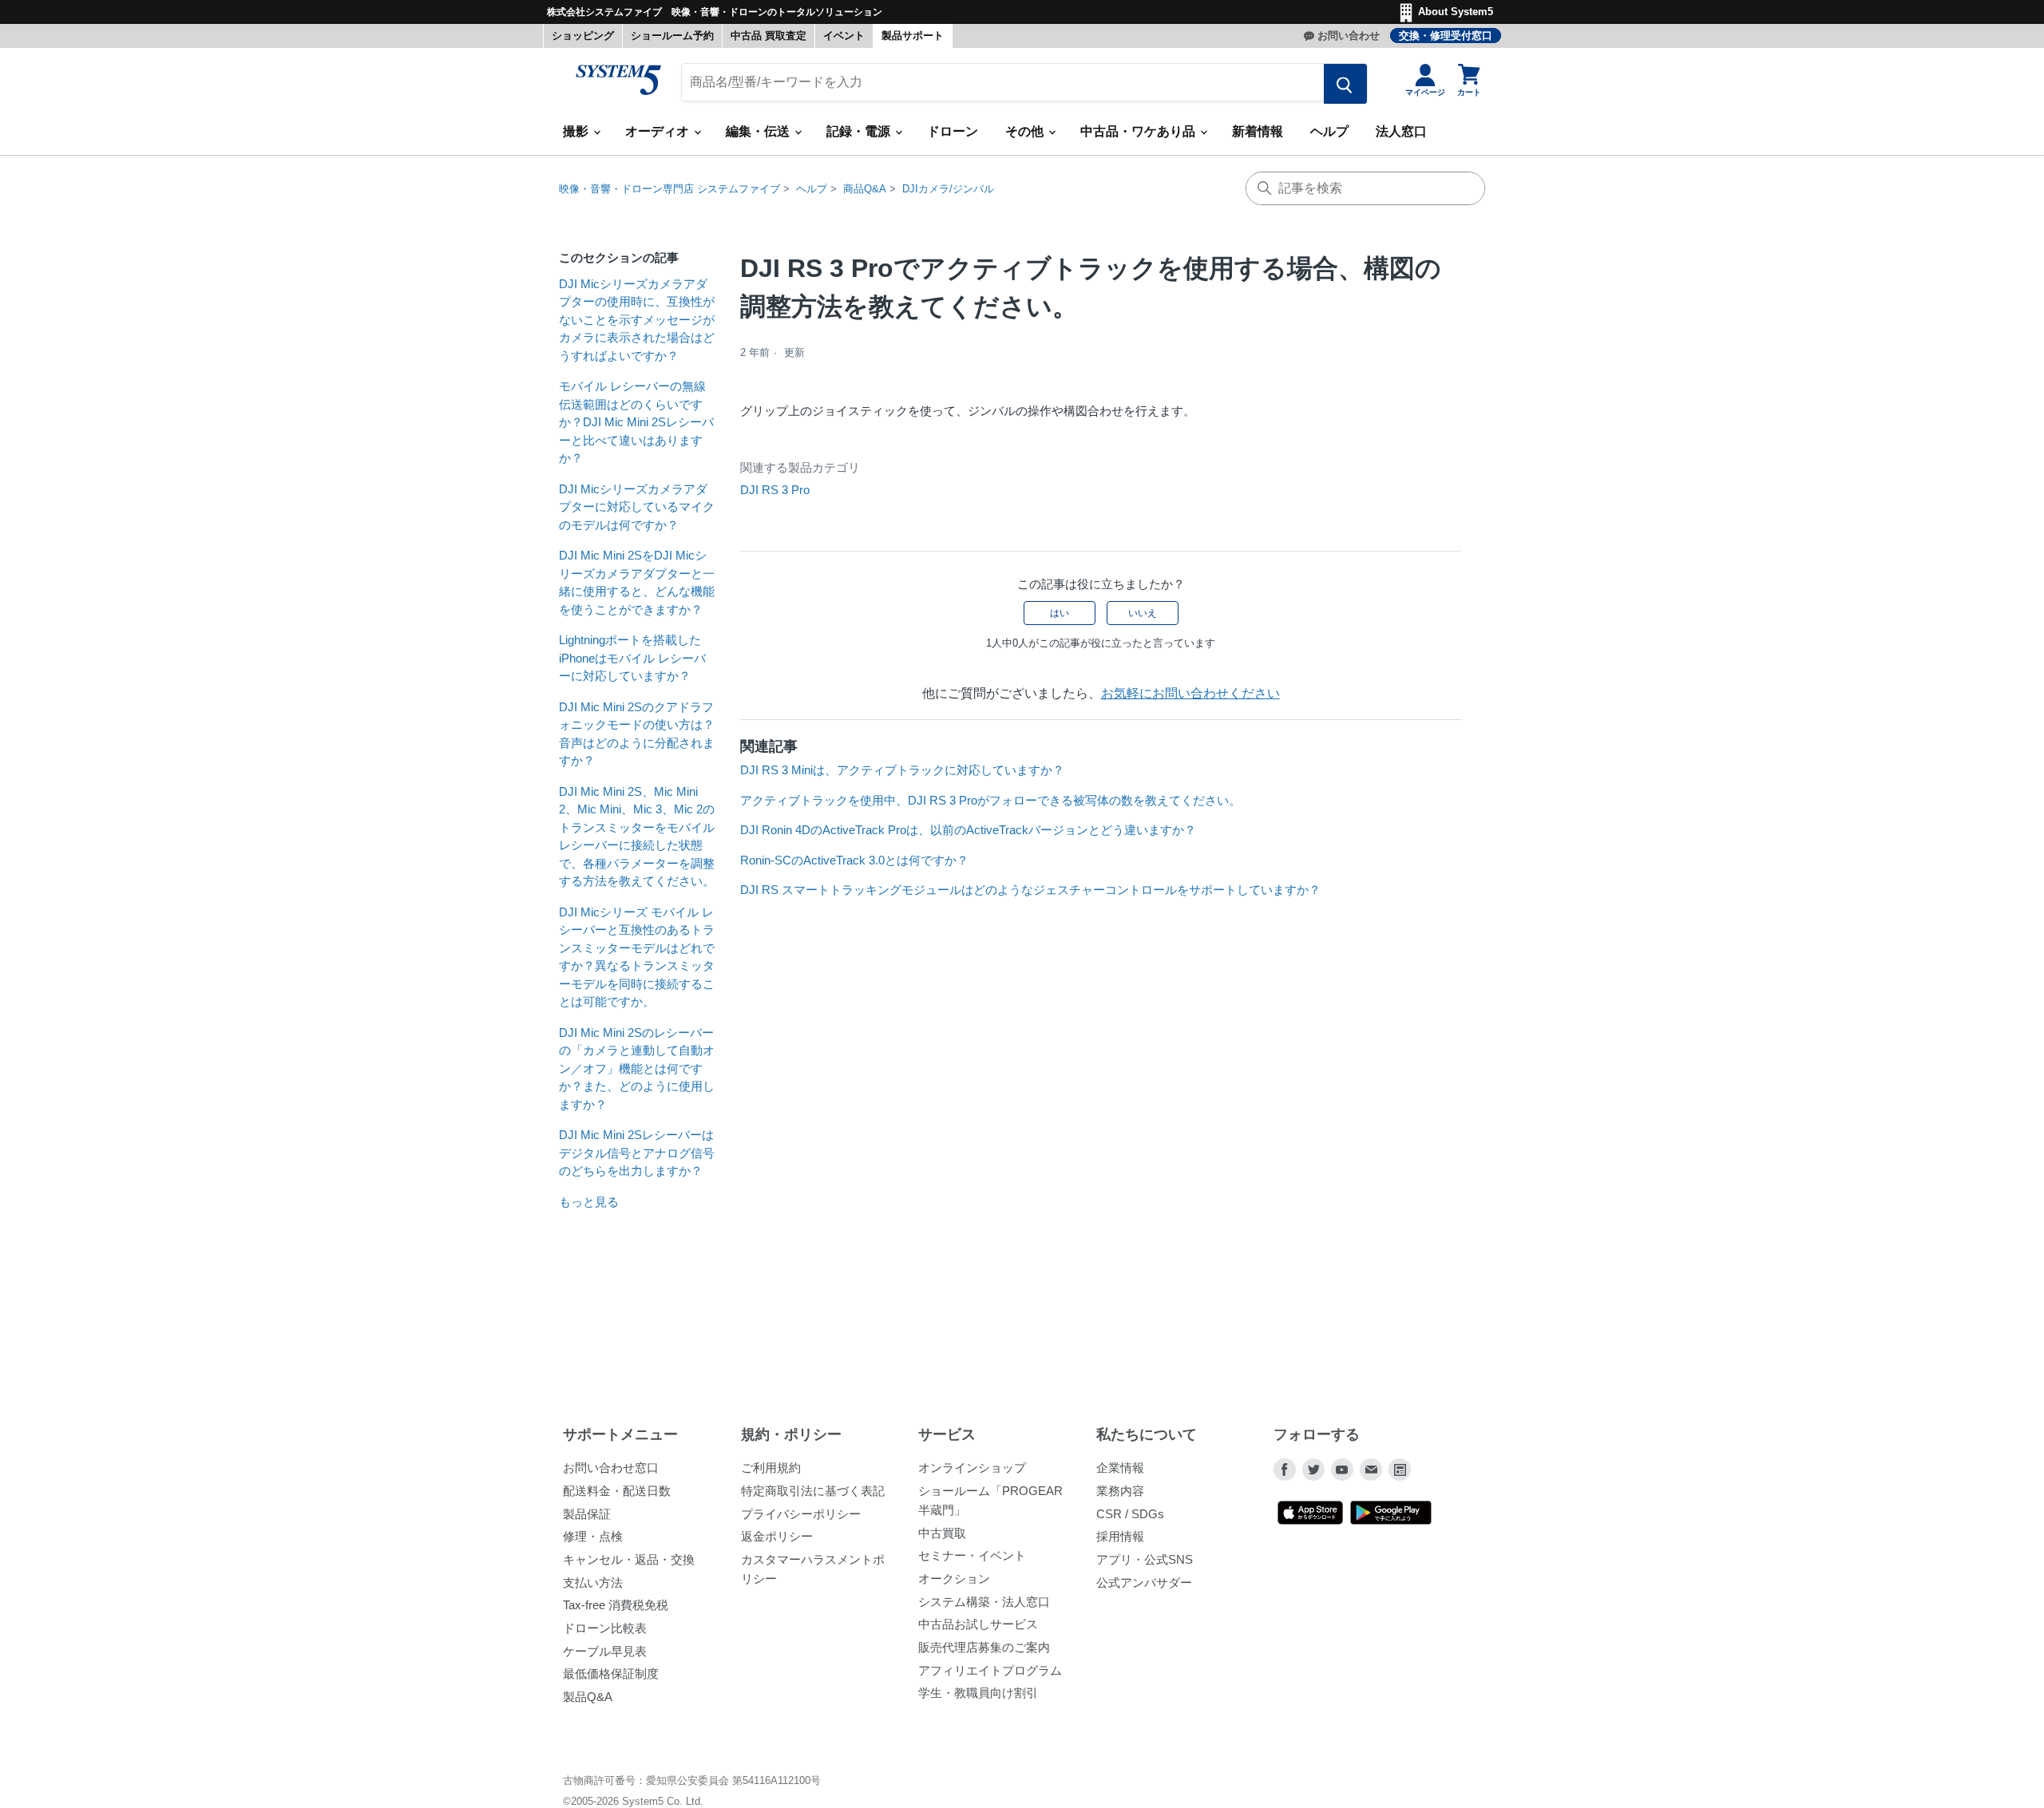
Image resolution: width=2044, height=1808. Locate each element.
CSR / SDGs (1130, 1514)
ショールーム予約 (672, 36)
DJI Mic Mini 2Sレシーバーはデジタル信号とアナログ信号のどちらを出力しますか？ (637, 1153)
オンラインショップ (972, 1468)
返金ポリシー (777, 1536)
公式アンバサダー (1144, 1582)
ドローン (953, 131)
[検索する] (1345, 84)
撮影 (577, 131)
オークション (954, 1579)
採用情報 (1120, 1536)
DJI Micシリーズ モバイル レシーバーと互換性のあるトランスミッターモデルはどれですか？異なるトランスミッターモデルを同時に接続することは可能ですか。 (637, 957)
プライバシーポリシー (801, 1514)
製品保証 (587, 1514)
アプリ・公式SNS (1145, 1559)
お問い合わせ (1349, 36)
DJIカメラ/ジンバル (948, 189)
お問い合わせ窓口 (611, 1468)
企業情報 (1120, 1468)
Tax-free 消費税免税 (616, 1605)
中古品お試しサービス (978, 1624)
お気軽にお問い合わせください (1190, 693)
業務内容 (1120, 1491)
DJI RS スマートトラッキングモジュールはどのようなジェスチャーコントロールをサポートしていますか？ (1030, 890)
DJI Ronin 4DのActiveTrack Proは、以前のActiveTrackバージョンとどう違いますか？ (968, 830)
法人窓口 (1401, 131)
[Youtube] (1342, 1470)
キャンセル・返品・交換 (629, 1559)
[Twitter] (1313, 1470)
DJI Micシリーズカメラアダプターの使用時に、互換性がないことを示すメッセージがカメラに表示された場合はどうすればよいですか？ (637, 320)
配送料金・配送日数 (617, 1491)
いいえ (1143, 613)
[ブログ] (1400, 1470)
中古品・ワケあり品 (1139, 131)
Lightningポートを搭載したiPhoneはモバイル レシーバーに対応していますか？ (632, 658)
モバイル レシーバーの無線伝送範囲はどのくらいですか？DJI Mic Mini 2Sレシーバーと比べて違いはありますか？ (636, 422)
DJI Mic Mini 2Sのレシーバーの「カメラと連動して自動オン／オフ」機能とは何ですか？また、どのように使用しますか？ (637, 1068)
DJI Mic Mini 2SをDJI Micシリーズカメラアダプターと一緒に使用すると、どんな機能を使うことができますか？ (637, 582)
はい (1060, 613)
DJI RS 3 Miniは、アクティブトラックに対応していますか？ (902, 770)
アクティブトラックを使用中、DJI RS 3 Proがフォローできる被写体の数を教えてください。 (990, 800)
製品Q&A (588, 1697)
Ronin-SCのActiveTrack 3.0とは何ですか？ (854, 860)
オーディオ (659, 131)
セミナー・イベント (972, 1555)
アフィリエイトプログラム (990, 1670)
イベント (844, 36)
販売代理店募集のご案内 (984, 1647)
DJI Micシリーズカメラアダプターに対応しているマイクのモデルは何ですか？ (637, 507)
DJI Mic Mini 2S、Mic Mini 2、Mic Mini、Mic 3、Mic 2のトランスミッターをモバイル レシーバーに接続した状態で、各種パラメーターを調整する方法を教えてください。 (637, 837)
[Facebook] (1285, 1470)
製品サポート (913, 36)
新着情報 (1258, 131)
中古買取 (942, 1533)
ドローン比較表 (605, 1628)
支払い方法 (593, 1582)
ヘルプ (1329, 131)
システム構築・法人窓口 (984, 1602)
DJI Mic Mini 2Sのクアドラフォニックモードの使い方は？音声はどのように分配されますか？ (637, 734)
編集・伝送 (759, 131)
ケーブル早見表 (605, 1651)
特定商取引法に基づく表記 (813, 1491)
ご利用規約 (771, 1468)
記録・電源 (860, 131)
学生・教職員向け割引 (978, 1693)
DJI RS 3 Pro (775, 490)
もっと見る (589, 1202)
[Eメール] (1371, 1470)
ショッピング (583, 36)
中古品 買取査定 (768, 36)
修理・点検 (593, 1536)
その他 (1026, 131)
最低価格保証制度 (611, 1673)
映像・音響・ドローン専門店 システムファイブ (669, 189)
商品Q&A (865, 189)
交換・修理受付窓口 (1446, 36)
